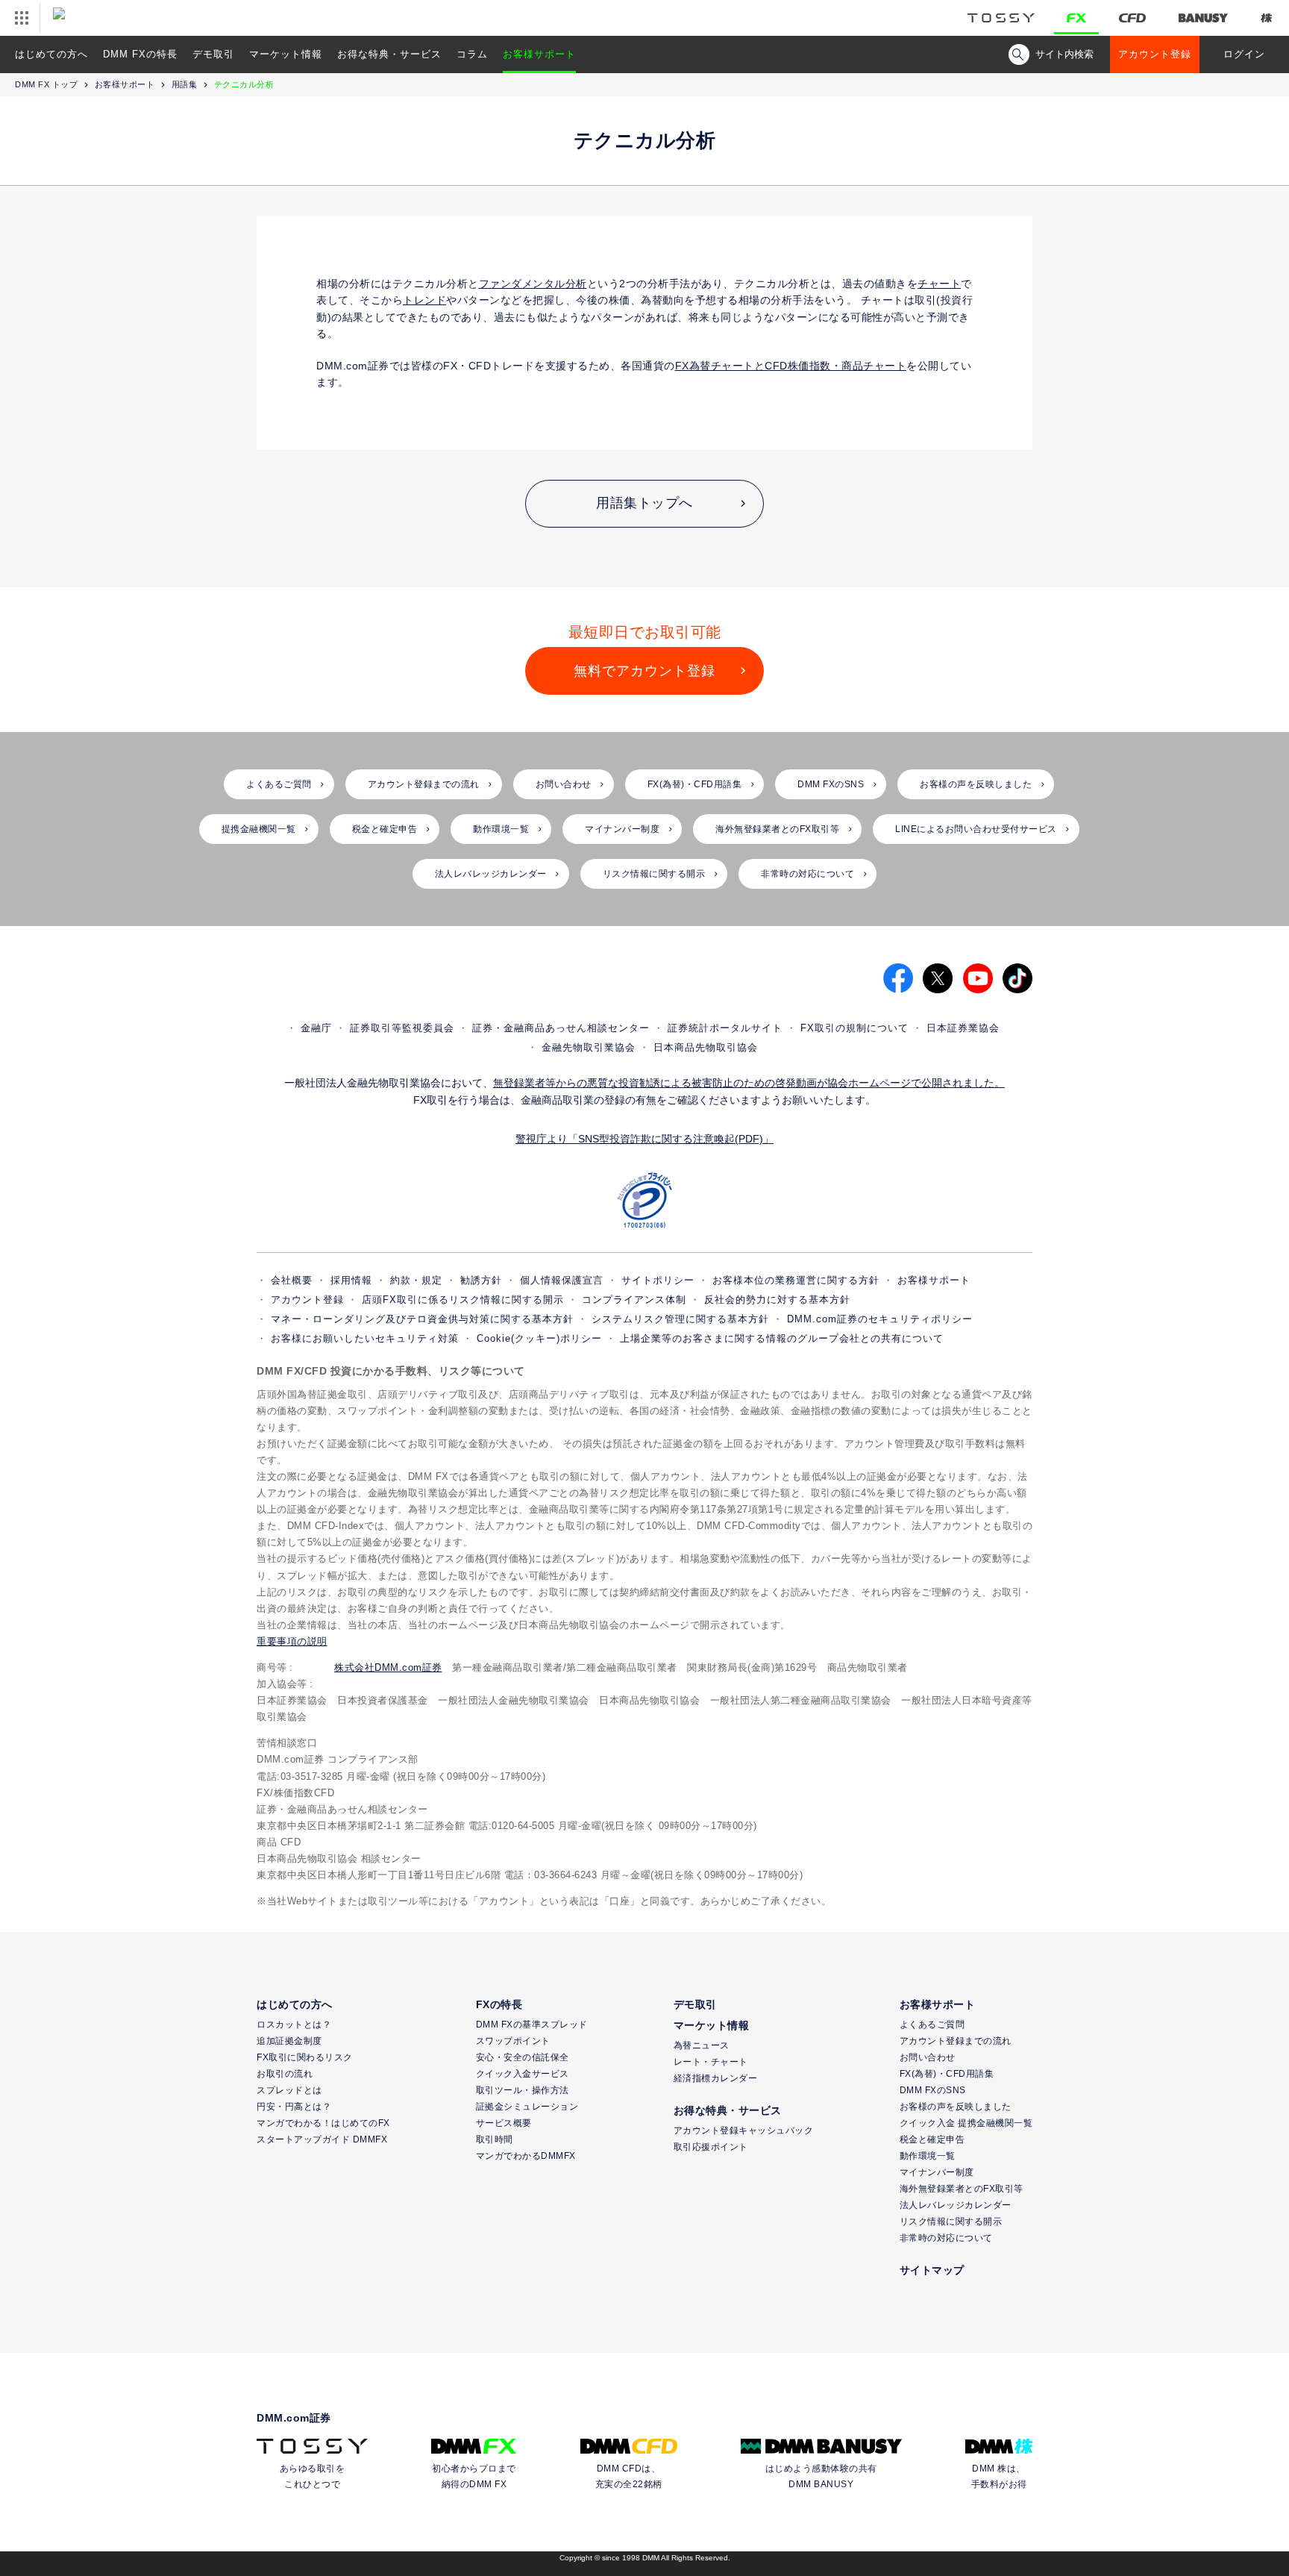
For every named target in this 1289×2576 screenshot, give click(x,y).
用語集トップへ (644, 503)
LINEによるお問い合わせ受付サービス (976, 829)
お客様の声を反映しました (976, 784)
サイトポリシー (658, 1280)
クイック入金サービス (523, 2074)
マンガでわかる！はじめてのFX (323, 2123)
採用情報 (351, 1280)
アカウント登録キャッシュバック (744, 2130)
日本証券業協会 (963, 1028)
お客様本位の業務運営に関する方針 (796, 1280)
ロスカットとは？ (294, 2025)
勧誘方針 (481, 1280)
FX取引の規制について (854, 1028)
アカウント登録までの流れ (424, 784)
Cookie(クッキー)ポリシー (539, 1338)
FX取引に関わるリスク (305, 2057)
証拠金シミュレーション (527, 2107)
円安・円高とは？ (294, 2107)
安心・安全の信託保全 (523, 2057)
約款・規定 (416, 1280)
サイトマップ (932, 2270)
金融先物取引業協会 (589, 1047)
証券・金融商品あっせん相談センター (561, 1028)
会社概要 (292, 1280)
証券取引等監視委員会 (402, 1028)
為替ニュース (702, 2045)
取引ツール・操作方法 (523, 2090)
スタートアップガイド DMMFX (322, 2139)
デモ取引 (213, 54)
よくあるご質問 (279, 784)
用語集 (185, 84)
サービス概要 (504, 2123)
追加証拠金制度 (289, 2041)
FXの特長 (499, 2004)
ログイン (1244, 54)
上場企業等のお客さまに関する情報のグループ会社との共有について (782, 1338)
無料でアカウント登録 (644, 671)
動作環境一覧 (501, 829)
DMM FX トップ (46, 84)
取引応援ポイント (711, 2147)
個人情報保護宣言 (562, 1280)
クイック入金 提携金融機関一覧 (966, 2123)
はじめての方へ (51, 54)
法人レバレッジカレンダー (491, 874)
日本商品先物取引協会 (706, 1047)
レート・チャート (711, 2062)
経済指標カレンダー (716, 2078)
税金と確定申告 (385, 829)
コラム (472, 54)
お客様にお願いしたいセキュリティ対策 (365, 1338)
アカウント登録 (1155, 54)
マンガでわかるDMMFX (526, 2156)
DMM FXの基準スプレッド (532, 2025)
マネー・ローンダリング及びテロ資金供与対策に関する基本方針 (422, 1319)
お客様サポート (539, 54)
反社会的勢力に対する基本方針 (777, 1300)
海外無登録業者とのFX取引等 (777, 829)
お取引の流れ (285, 2074)
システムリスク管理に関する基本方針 (680, 1319)
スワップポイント (513, 2041)
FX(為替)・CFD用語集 (695, 784)
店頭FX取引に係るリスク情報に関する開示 (463, 1300)
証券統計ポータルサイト (725, 1028)
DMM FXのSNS (831, 784)
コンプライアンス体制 (634, 1300)
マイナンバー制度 (622, 829)
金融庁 (316, 1028)
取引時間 (495, 2139)
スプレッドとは (289, 2090)
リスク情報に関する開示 (654, 874)
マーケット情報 (286, 54)
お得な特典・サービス (389, 54)
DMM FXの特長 (140, 54)
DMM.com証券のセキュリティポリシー (880, 1319)
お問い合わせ (564, 784)
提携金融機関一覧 (259, 829)
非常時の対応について (807, 874)
